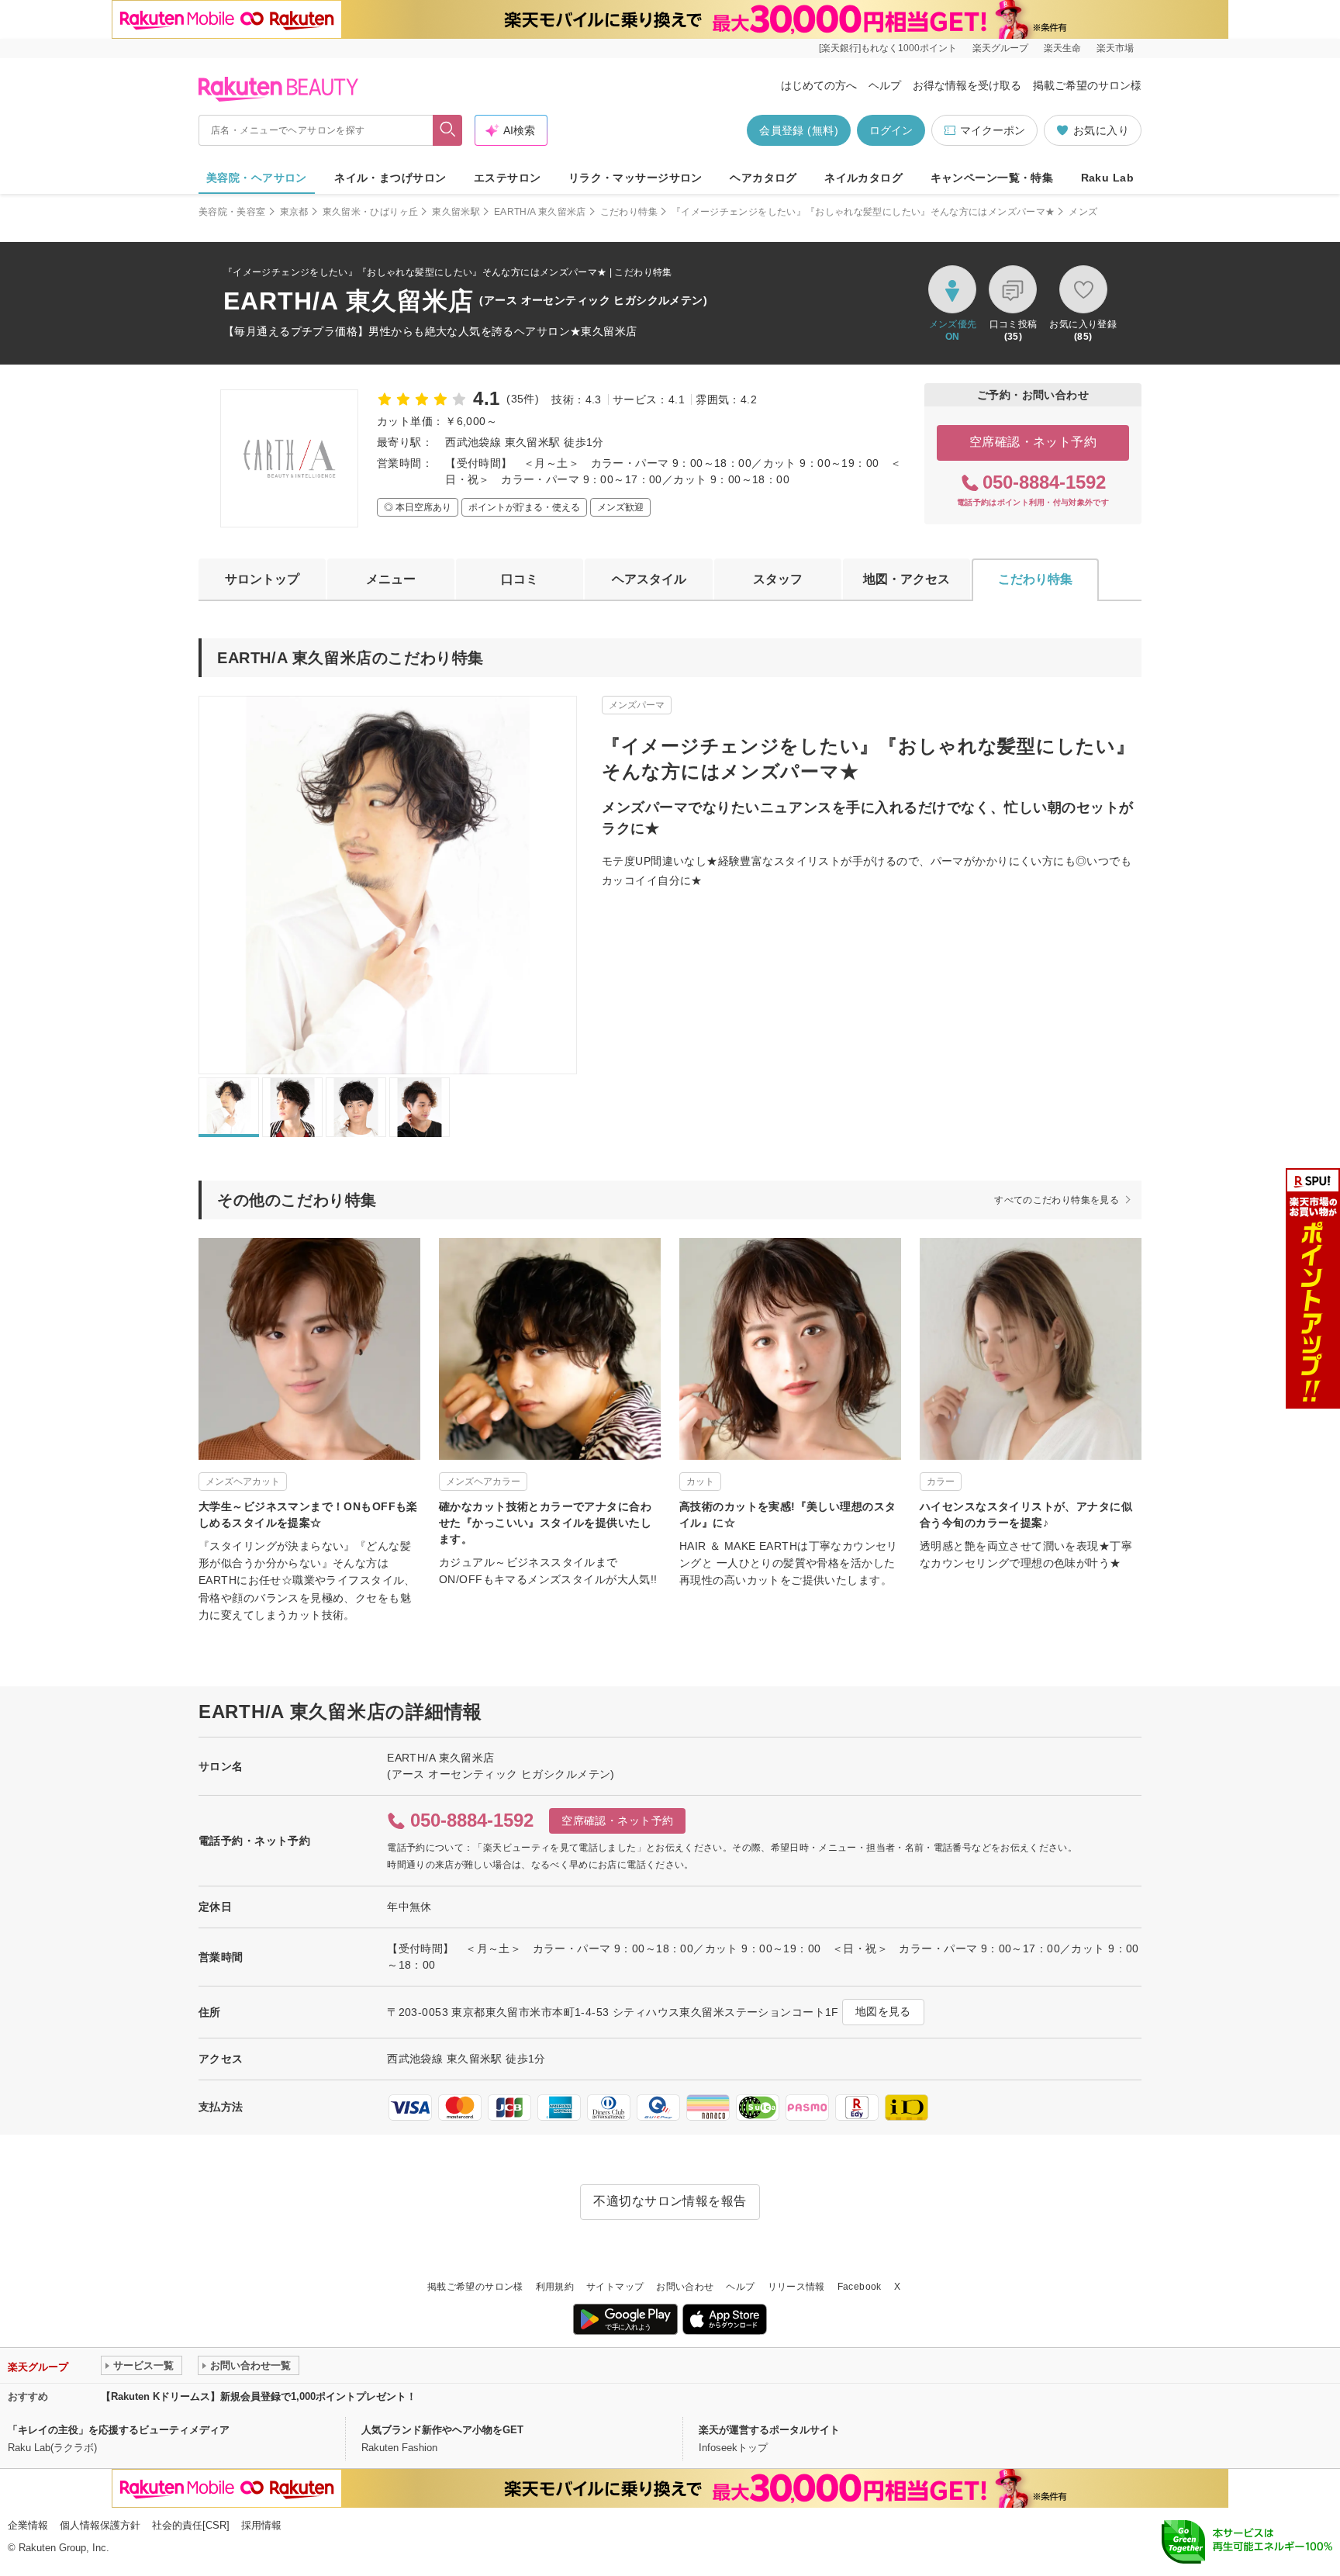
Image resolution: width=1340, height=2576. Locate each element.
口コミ (520, 579)
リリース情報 (796, 2287)
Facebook (860, 2287)
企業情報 (28, 2525)
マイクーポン (993, 130)
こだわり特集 (629, 212)
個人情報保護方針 (100, 2525)
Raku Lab (1107, 178)
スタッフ (778, 579)
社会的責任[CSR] (191, 2525)
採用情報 (261, 2525)
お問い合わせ (685, 2287)
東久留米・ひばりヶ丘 (371, 212)
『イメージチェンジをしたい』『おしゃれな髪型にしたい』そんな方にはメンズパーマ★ (863, 212)
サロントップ (262, 579)
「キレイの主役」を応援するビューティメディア (119, 2430)
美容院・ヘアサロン (257, 178)
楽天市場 (1115, 48)
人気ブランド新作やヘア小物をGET (442, 2430)
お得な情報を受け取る (967, 85)
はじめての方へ (819, 85)
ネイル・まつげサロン (390, 178)
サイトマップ (615, 2287)
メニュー (391, 579)
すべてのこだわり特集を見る (1057, 1200)
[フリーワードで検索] (448, 130)
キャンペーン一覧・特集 (992, 178)
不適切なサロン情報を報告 (670, 2201)
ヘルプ (885, 85)
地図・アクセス (907, 579)
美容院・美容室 (232, 212)
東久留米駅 (456, 212)
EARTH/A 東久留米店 (540, 212)
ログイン (891, 130)
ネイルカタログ (863, 178)
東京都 (294, 212)
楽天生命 (1062, 48)
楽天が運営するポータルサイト (769, 2430)
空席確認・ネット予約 (1033, 442)
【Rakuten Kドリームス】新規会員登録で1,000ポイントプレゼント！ (259, 2396)
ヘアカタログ (763, 178)
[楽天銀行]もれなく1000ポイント (888, 48)
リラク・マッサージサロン (635, 178)
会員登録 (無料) (799, 130)
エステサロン (508, 178)
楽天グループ (1000, 48)
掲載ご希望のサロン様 (1087, 85)
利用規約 (555, 2287)
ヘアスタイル (649, 579)
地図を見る (883, 2011)
